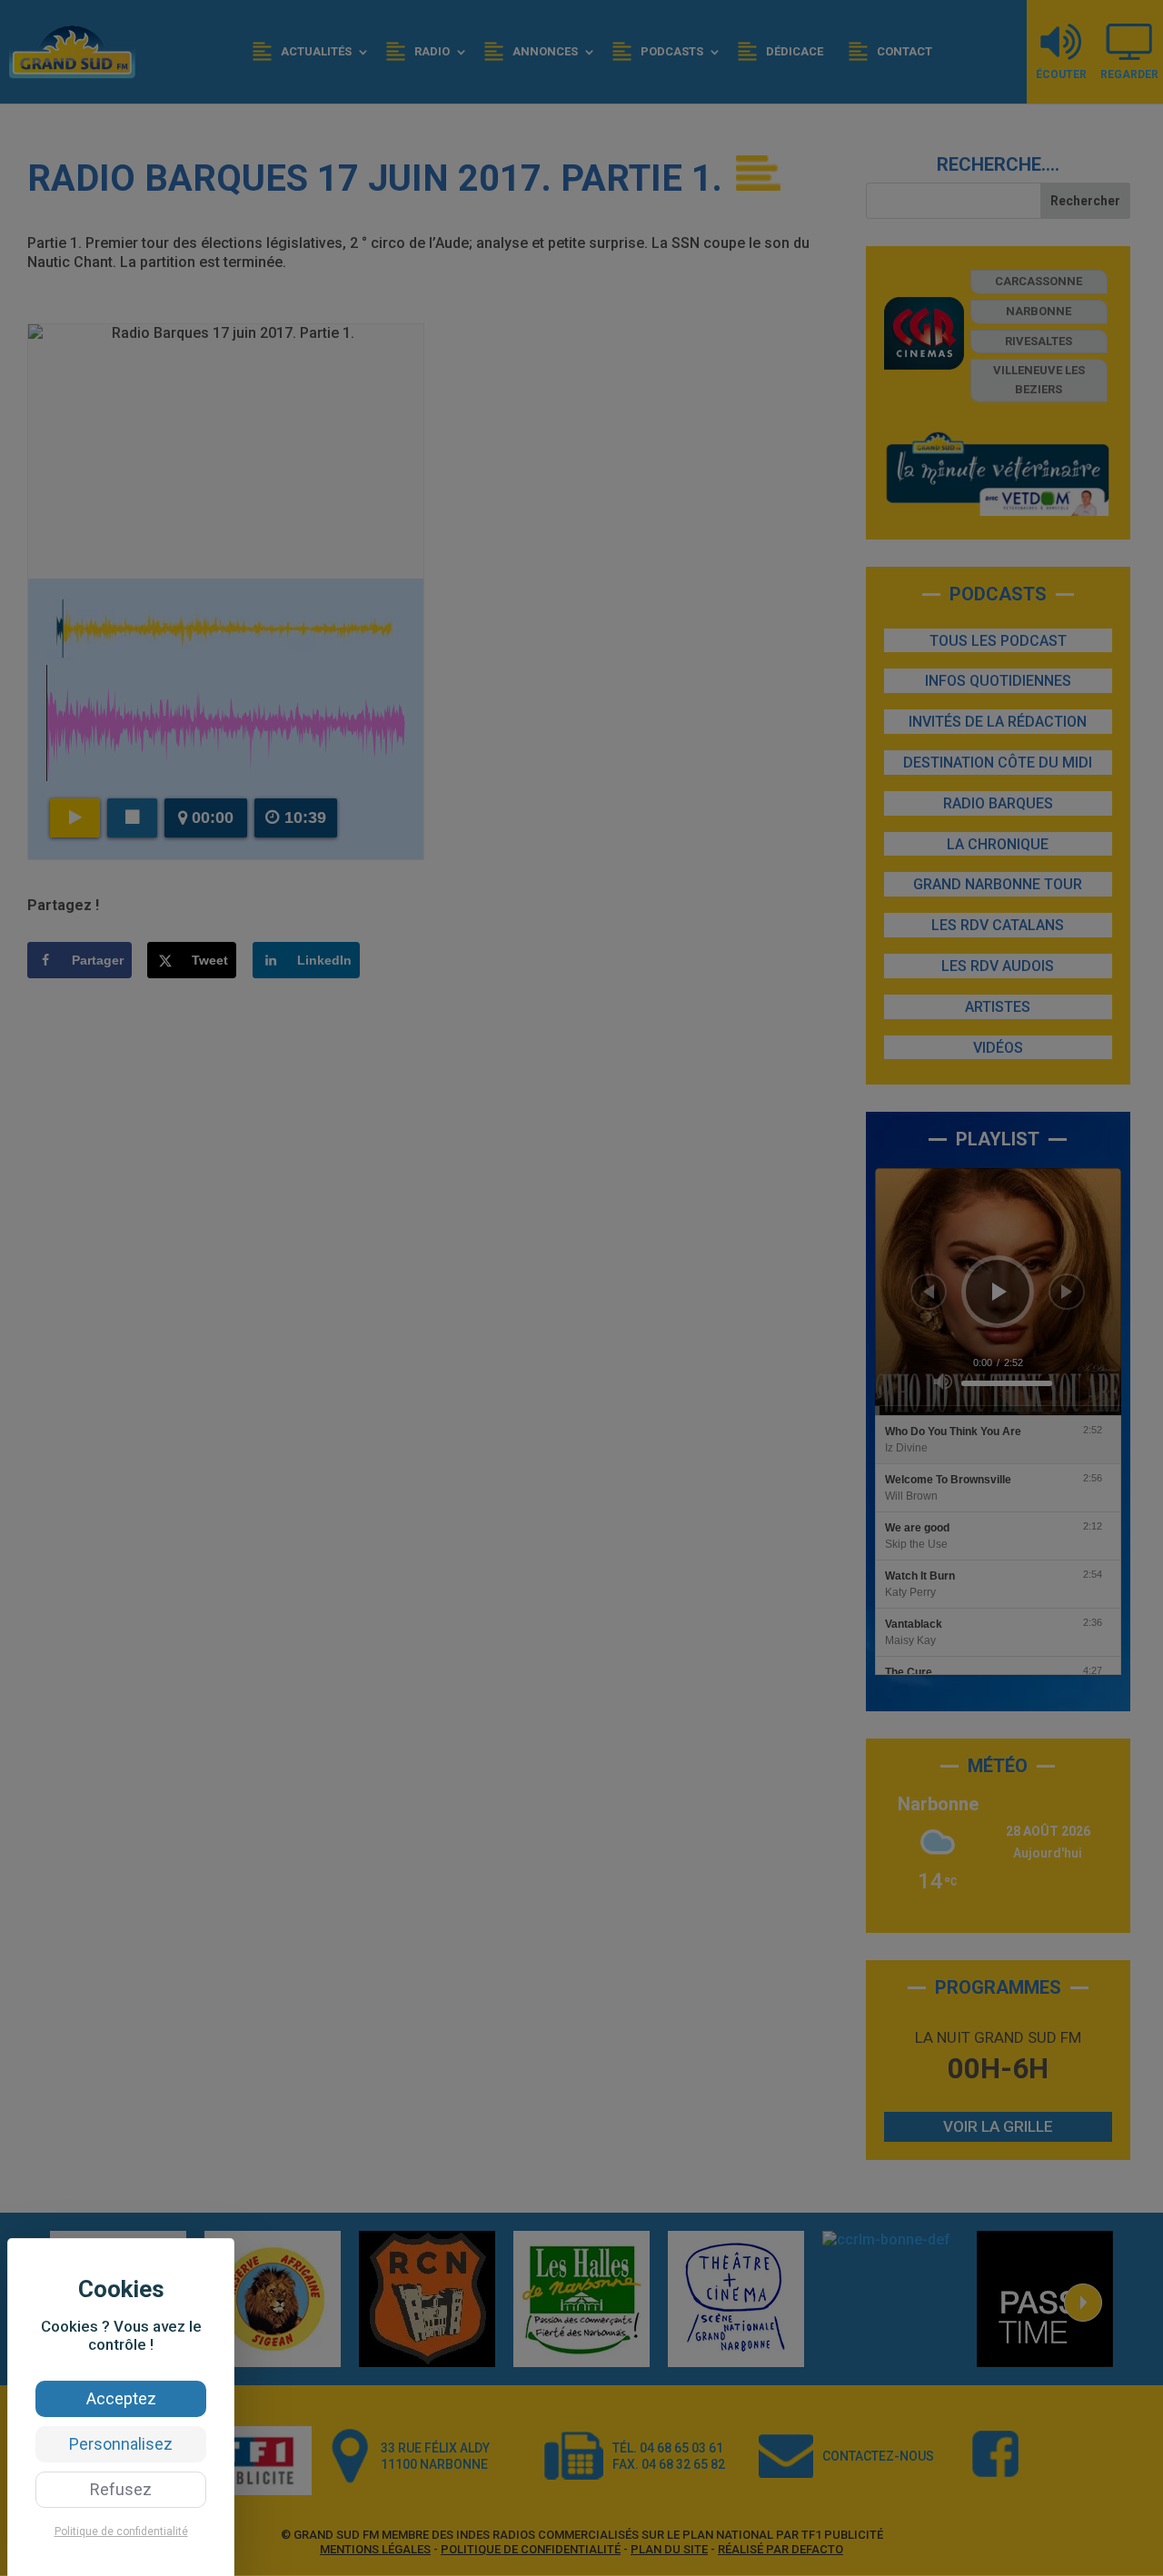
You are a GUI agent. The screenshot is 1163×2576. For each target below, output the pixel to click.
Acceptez (121, 2398)
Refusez (121, 2489)
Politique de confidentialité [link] (121, 2531)
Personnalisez (121, 2444)
